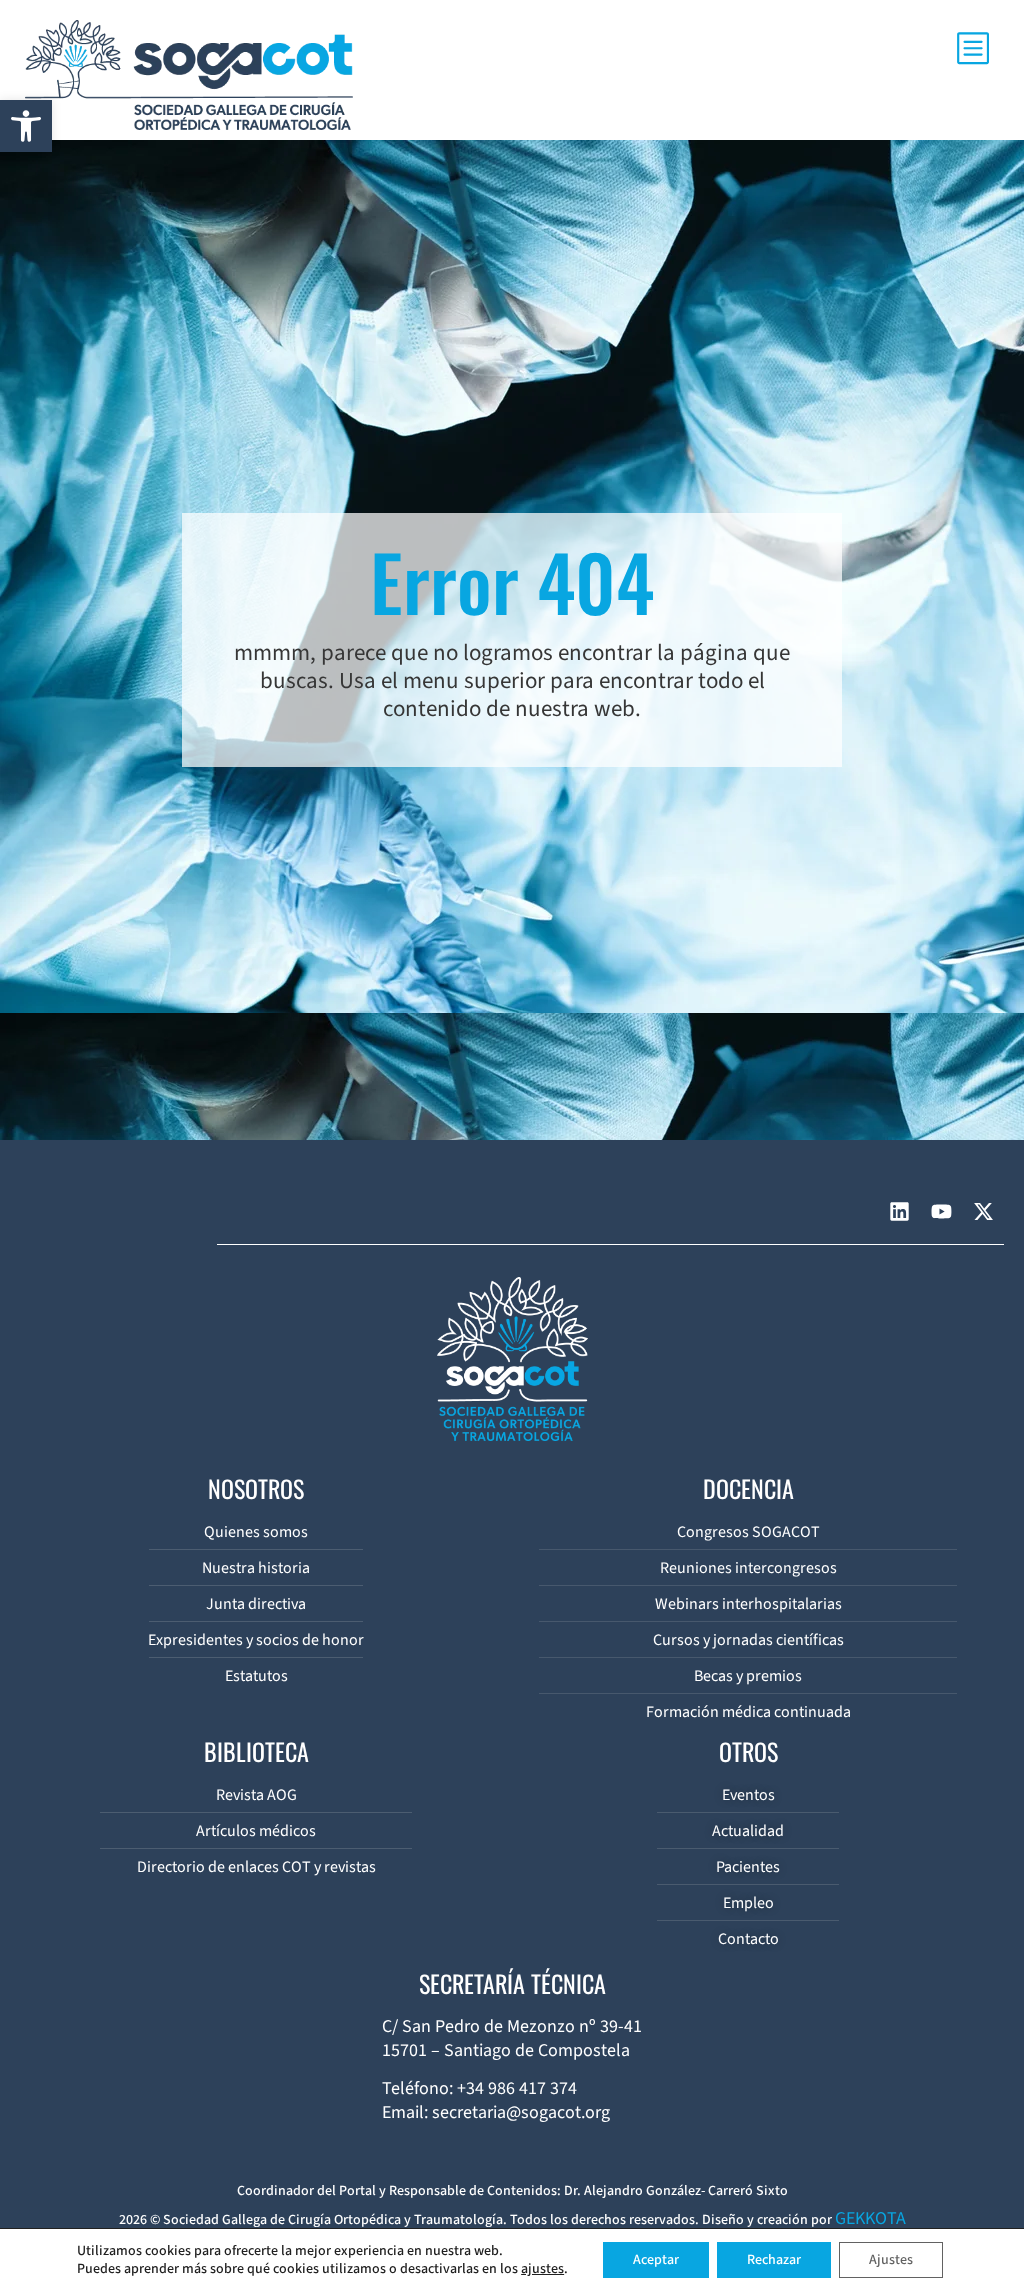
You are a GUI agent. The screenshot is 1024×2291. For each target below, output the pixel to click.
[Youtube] (941, 1211)
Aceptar (656, 2260)
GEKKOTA (870, 2218)
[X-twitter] (983, 1211)
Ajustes (891, 2260)
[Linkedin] (899, 1211)
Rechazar (774, 2260)
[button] (26, 126)
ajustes (542, 2269)
